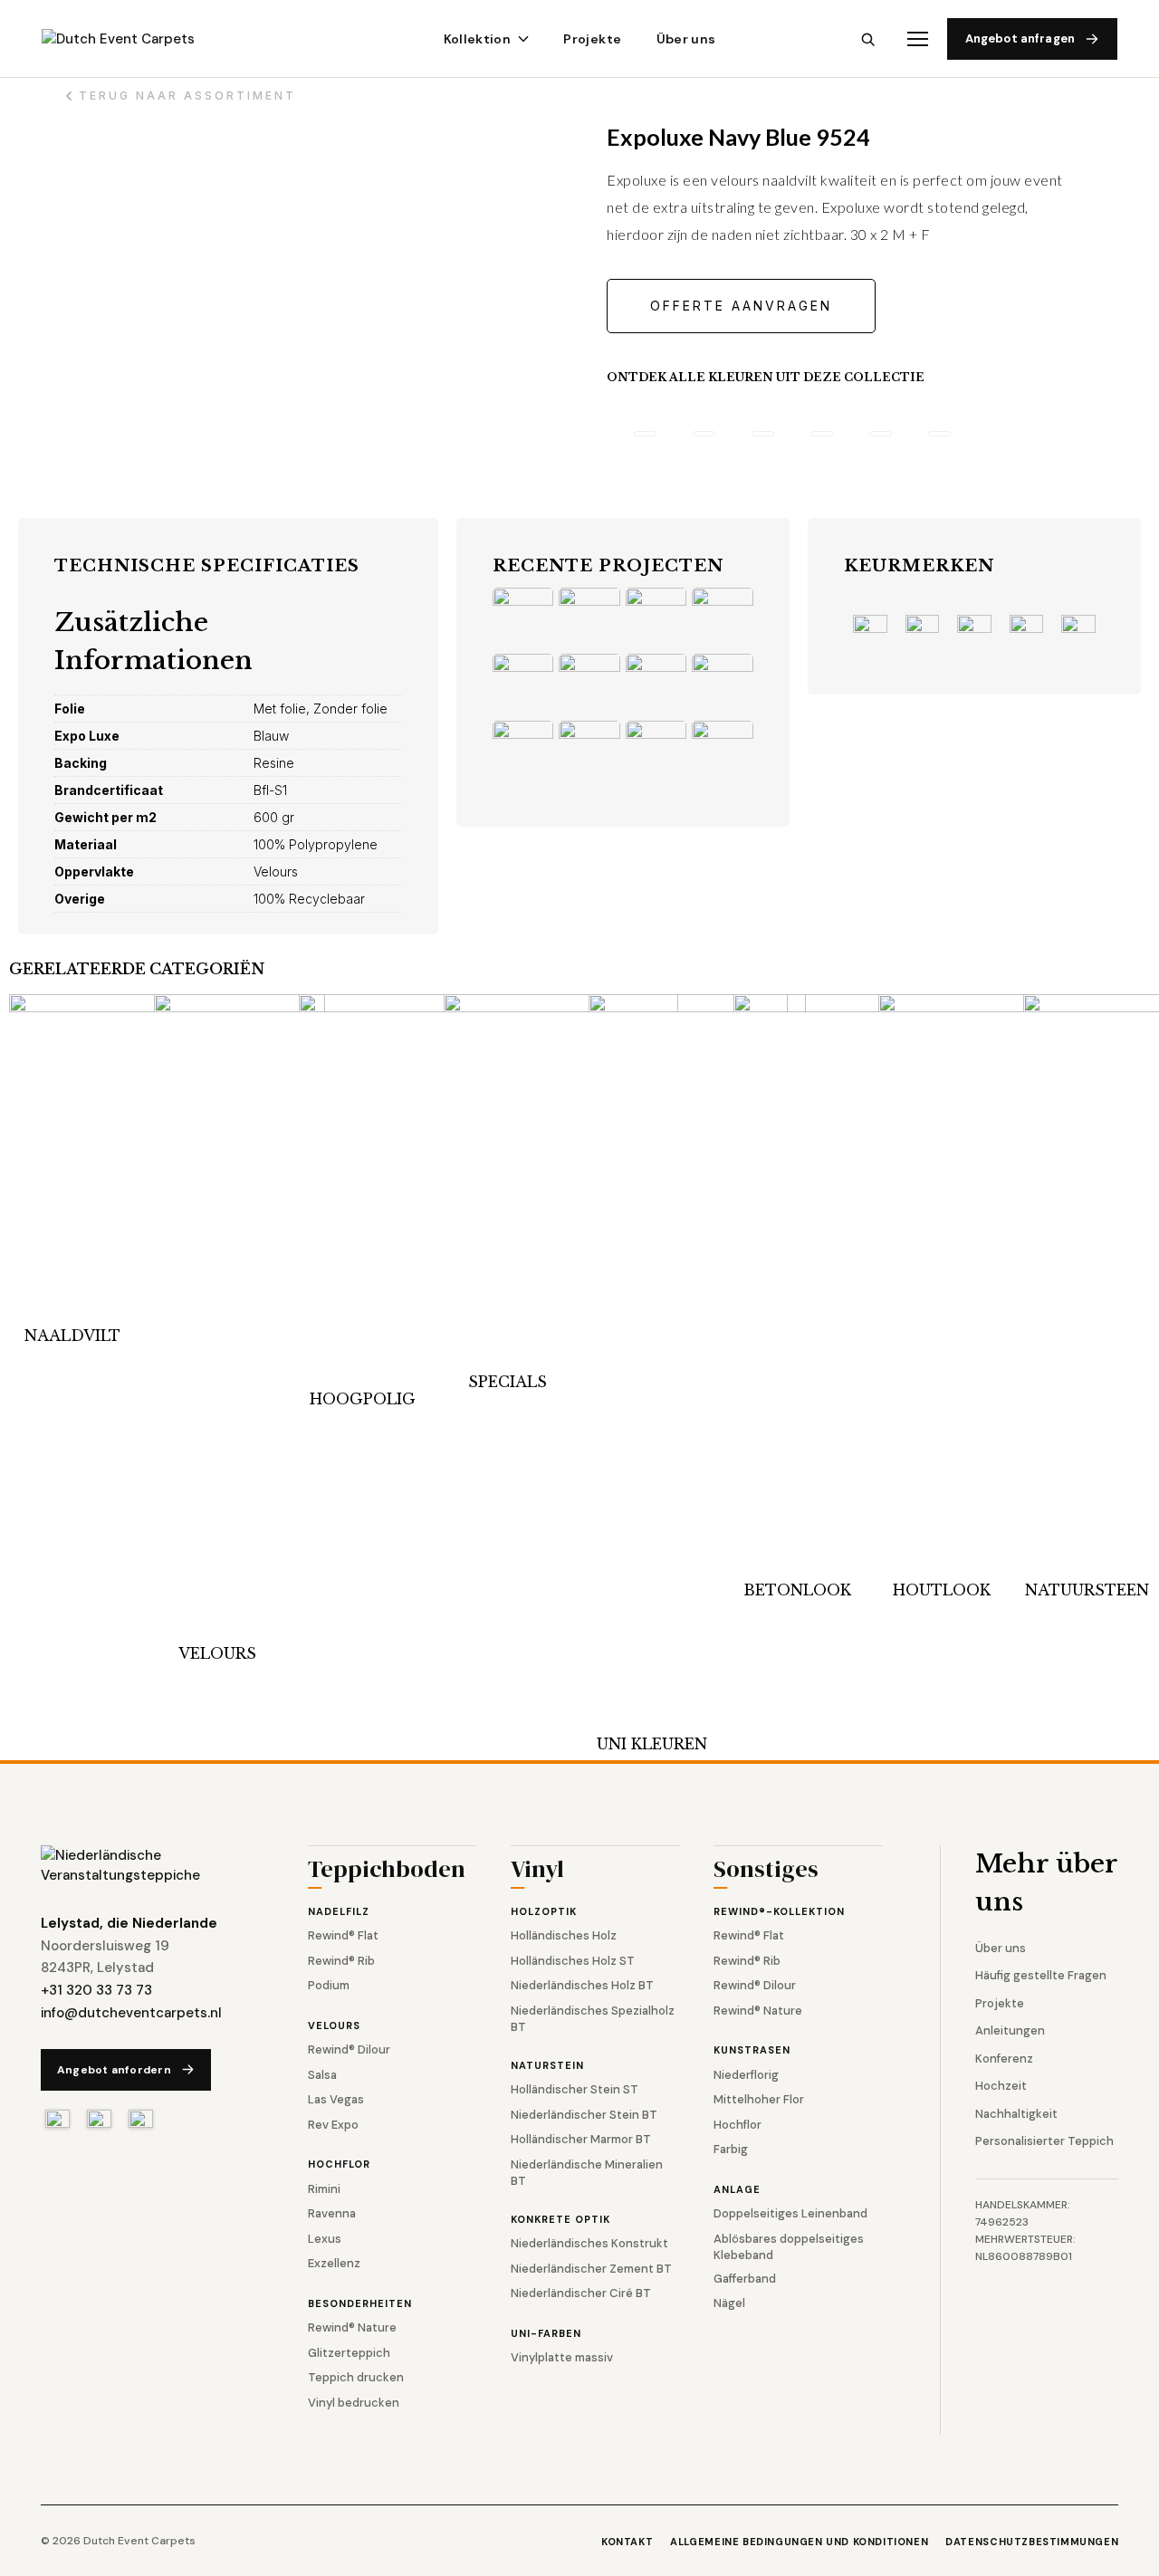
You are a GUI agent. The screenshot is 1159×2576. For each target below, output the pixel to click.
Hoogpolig (363, 1399)
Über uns (686, 39)
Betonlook (797, 1590)
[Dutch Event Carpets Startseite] (145, 1866)
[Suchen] (868, 39)
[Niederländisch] (57, 2119)
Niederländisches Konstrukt (589, 2243)
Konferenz (1004, 2059)
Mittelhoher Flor (759, 2099)
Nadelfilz (339, 1911)
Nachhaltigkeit (1016, 2114)
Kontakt (627, 2542)
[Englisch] (99, 2119)
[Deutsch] (141, 2119)
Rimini (324, 2189)
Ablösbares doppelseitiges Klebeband (789, 2247)
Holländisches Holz (564, 1935)
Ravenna (332, 2213)
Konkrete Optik (560, 2219)
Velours (217, 1653)
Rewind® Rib (341, 1961)
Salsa (322, 2075)
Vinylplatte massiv (562, 2357)
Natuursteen (1087, 1590)
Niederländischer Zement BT (591, 2269)
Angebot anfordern (114, 2070)
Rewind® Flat (343, 1935)
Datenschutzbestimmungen (1032, 2542)
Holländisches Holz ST (573, 1961)
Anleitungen (1010, 2030)
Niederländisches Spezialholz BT (593, 2019)
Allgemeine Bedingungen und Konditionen (799, 2542)
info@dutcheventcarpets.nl (131, 2013)
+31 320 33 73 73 (96, 1990)
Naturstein (547, 2065)
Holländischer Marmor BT (581, 2139)
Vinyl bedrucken (354, 2403)
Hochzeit (1001, 2086)
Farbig (731, 2149)
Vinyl (537, 1871)
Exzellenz (334, 2263)
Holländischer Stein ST (575, 2089)
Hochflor (339, 2164)
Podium (329, 1985)
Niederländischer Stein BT (584, 2115)
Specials (508, 1382)
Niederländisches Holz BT (582, 1985)
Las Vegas (336, 2099)
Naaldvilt (72, 1336)
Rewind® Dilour (349, 2049)
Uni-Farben (546, 2333)
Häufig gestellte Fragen (1041, 1975)
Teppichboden (387, 1871)
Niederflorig (746, 2075)
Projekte (592, 39)
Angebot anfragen (1020, 38)
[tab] (645, 434)
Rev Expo (333, 2125)
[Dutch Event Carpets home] (134, 39)
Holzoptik (544, 1911)
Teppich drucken (356, 2377)
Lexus (325, 2239)
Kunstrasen (752, 2050)
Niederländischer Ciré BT (581, 2293)
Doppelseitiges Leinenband (790, 2213)
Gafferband (745, 2279)
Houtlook (942, 1590)
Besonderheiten (360, 2303)
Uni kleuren (652, 1744)
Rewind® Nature (352, 2327)
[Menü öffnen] (918, 39)
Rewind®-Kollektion (779, 1911)
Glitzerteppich (349, 2353)
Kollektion (478, 39)
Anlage (737, 2189)
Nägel (729, 2303)
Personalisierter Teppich (1044, 2141)
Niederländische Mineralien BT (587, 2173)
